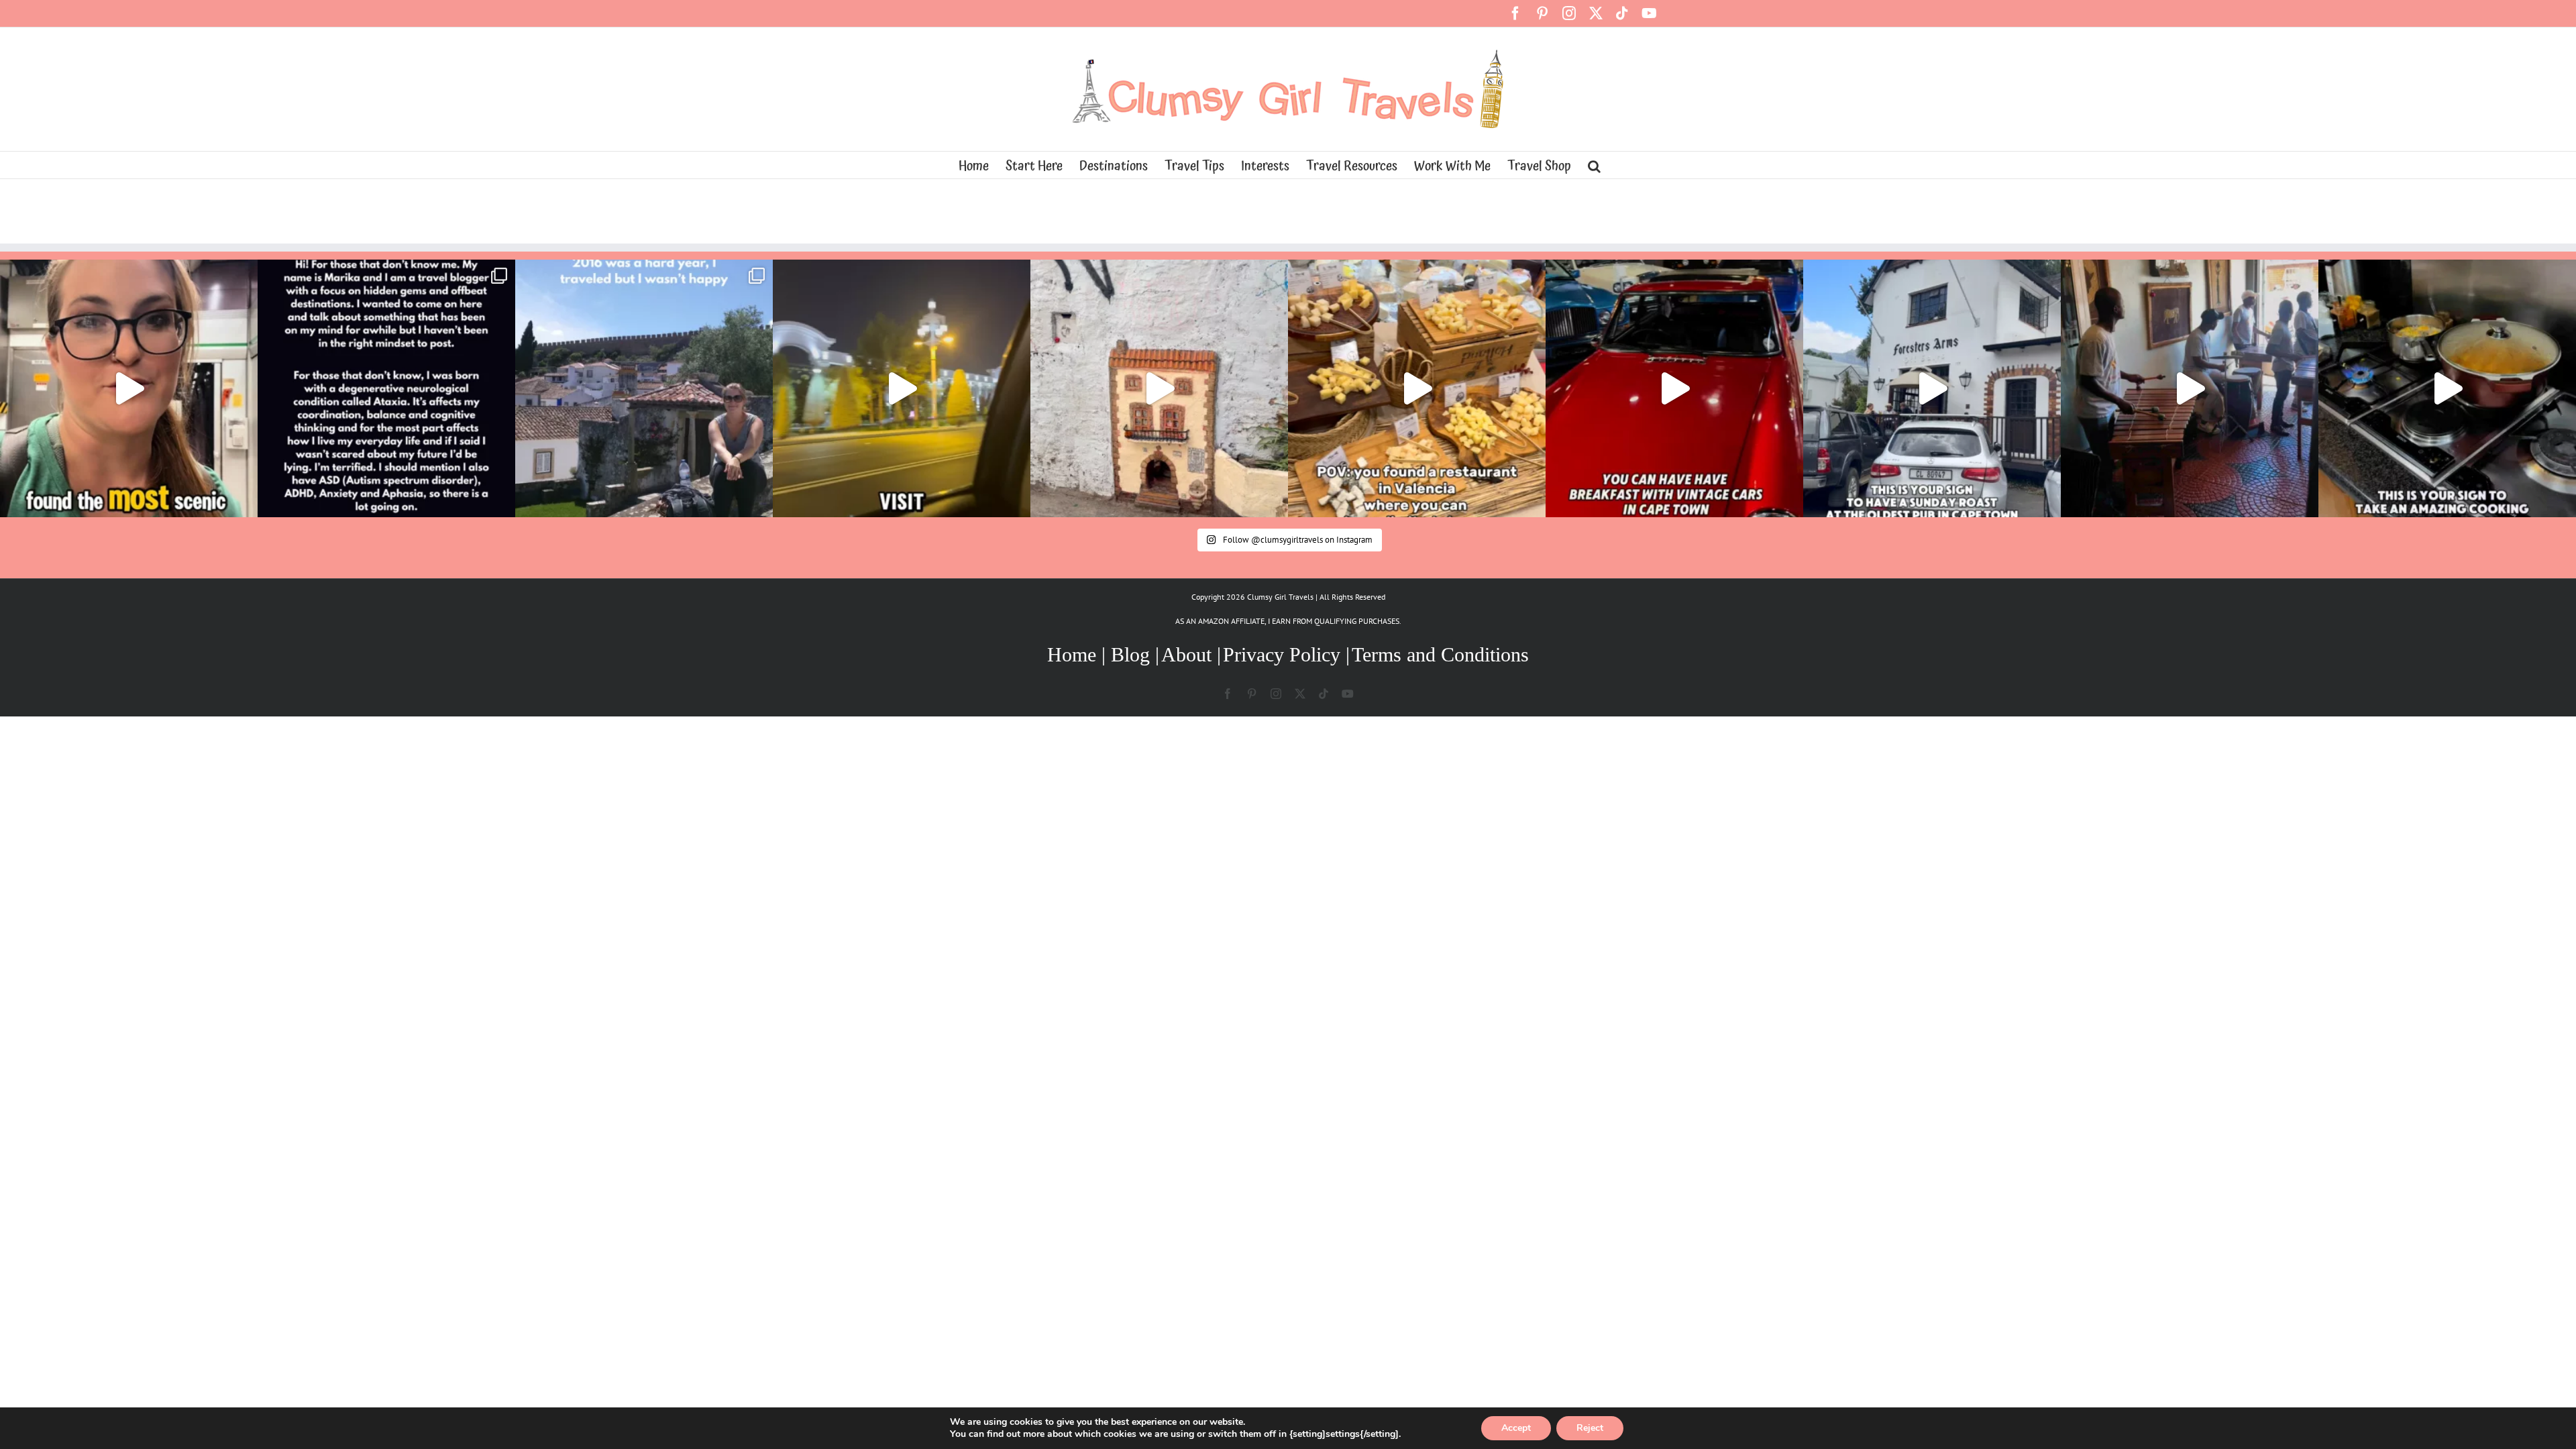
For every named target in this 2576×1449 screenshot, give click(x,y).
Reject (1590, 1428)
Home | (1079, 654)
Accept (1516, 1428)
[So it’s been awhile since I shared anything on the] (644, 388)
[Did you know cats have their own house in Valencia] (1159, 388)
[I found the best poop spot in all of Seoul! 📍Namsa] (129, 388)
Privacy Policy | (1286, 654)
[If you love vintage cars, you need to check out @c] (1674, 388)
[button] (1594, 165)
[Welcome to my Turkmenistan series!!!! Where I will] (902, 388)
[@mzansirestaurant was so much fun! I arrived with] (2190, 388)
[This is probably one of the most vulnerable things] (386, 388)
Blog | (1135, 654)
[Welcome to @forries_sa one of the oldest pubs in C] (1932, 388)
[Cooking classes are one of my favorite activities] (2447, 388)
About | (1191, 654)
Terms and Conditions (1440, 654)
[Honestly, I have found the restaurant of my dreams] (1417, 388)
